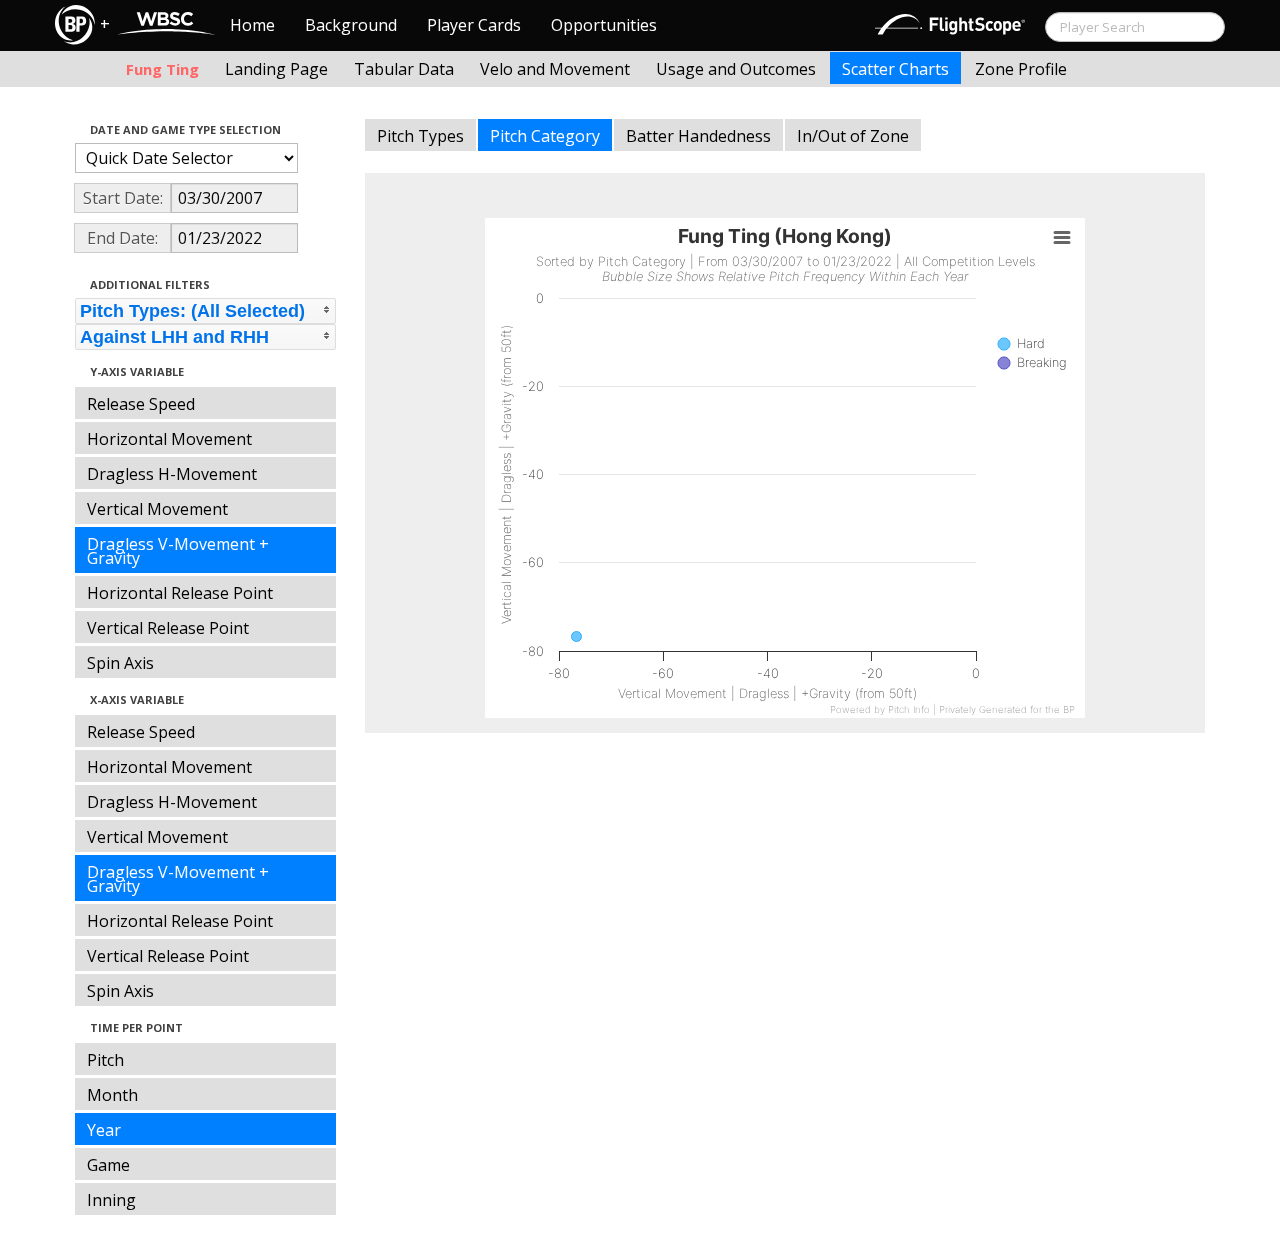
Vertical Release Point (168, 628)
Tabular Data (404, 69)
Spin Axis (120, 663)
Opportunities (604, 25)
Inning (111, 1200)
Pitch (105, 1060)
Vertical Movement (157, 509)
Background (351, 25)
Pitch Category (545, 136)
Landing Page (276, 69)
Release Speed (141, 404)
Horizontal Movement (169, 439)
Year (104, 1130)
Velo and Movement (555, 69)
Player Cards (474, 25)
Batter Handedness (698, 136)
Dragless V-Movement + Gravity (178, 551)
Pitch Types (420, 136)
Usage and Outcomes (736, 69)
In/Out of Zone (853, 136)
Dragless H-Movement (172, 474)
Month (112, 1095)
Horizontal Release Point (180, 593)
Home (252, 25)
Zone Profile (1021, 69)
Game (108, 1165)
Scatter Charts (895, 69)
